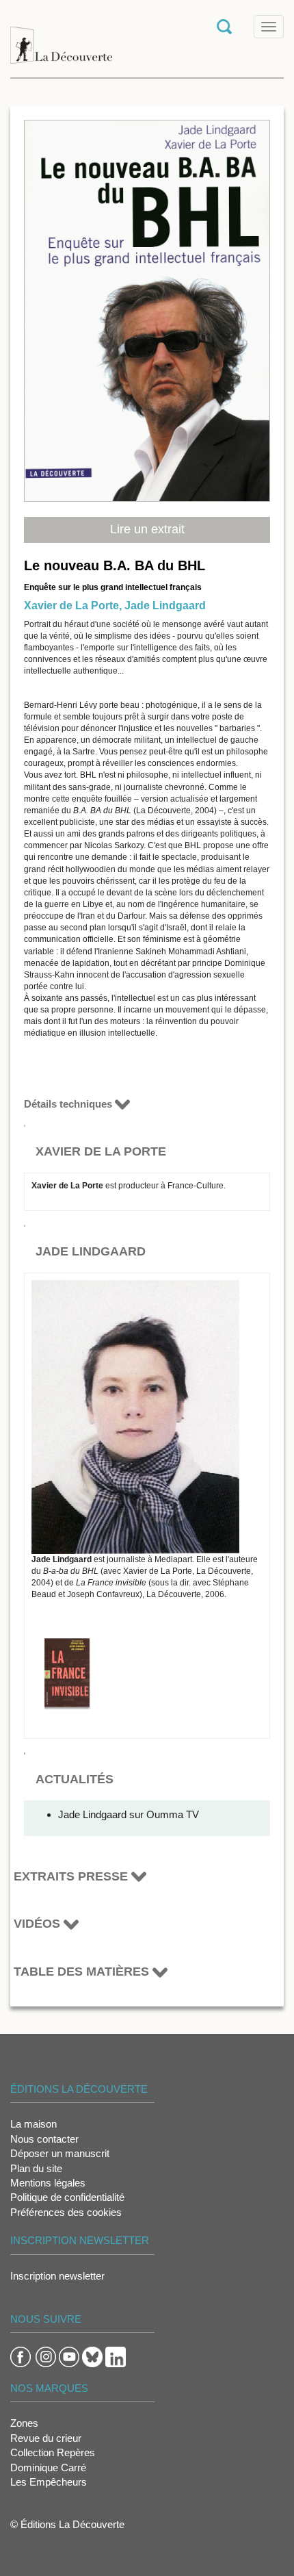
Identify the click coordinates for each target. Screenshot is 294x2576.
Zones (24, 2423)
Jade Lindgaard (165, 605)
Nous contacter (44, 2139)
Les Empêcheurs (49, 2482)
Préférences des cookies (66, 2212)
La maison (34, 2124)
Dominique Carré (48, 2467)
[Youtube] (69, 2356)
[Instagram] (46, 2356)
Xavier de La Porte (71, 605)
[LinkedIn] (116, 2356)
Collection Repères (53, 2452)
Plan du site (36, 2168)
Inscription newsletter (57, 2276)
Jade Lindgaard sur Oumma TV (129, 1814)
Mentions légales (48, 2183)
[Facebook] (21, 2356)
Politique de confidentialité (67, 2197)
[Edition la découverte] (61, 38)
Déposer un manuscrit (60, 2153)
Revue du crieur (46, 2438)
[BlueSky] (92, 2356)
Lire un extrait (147, 529)
